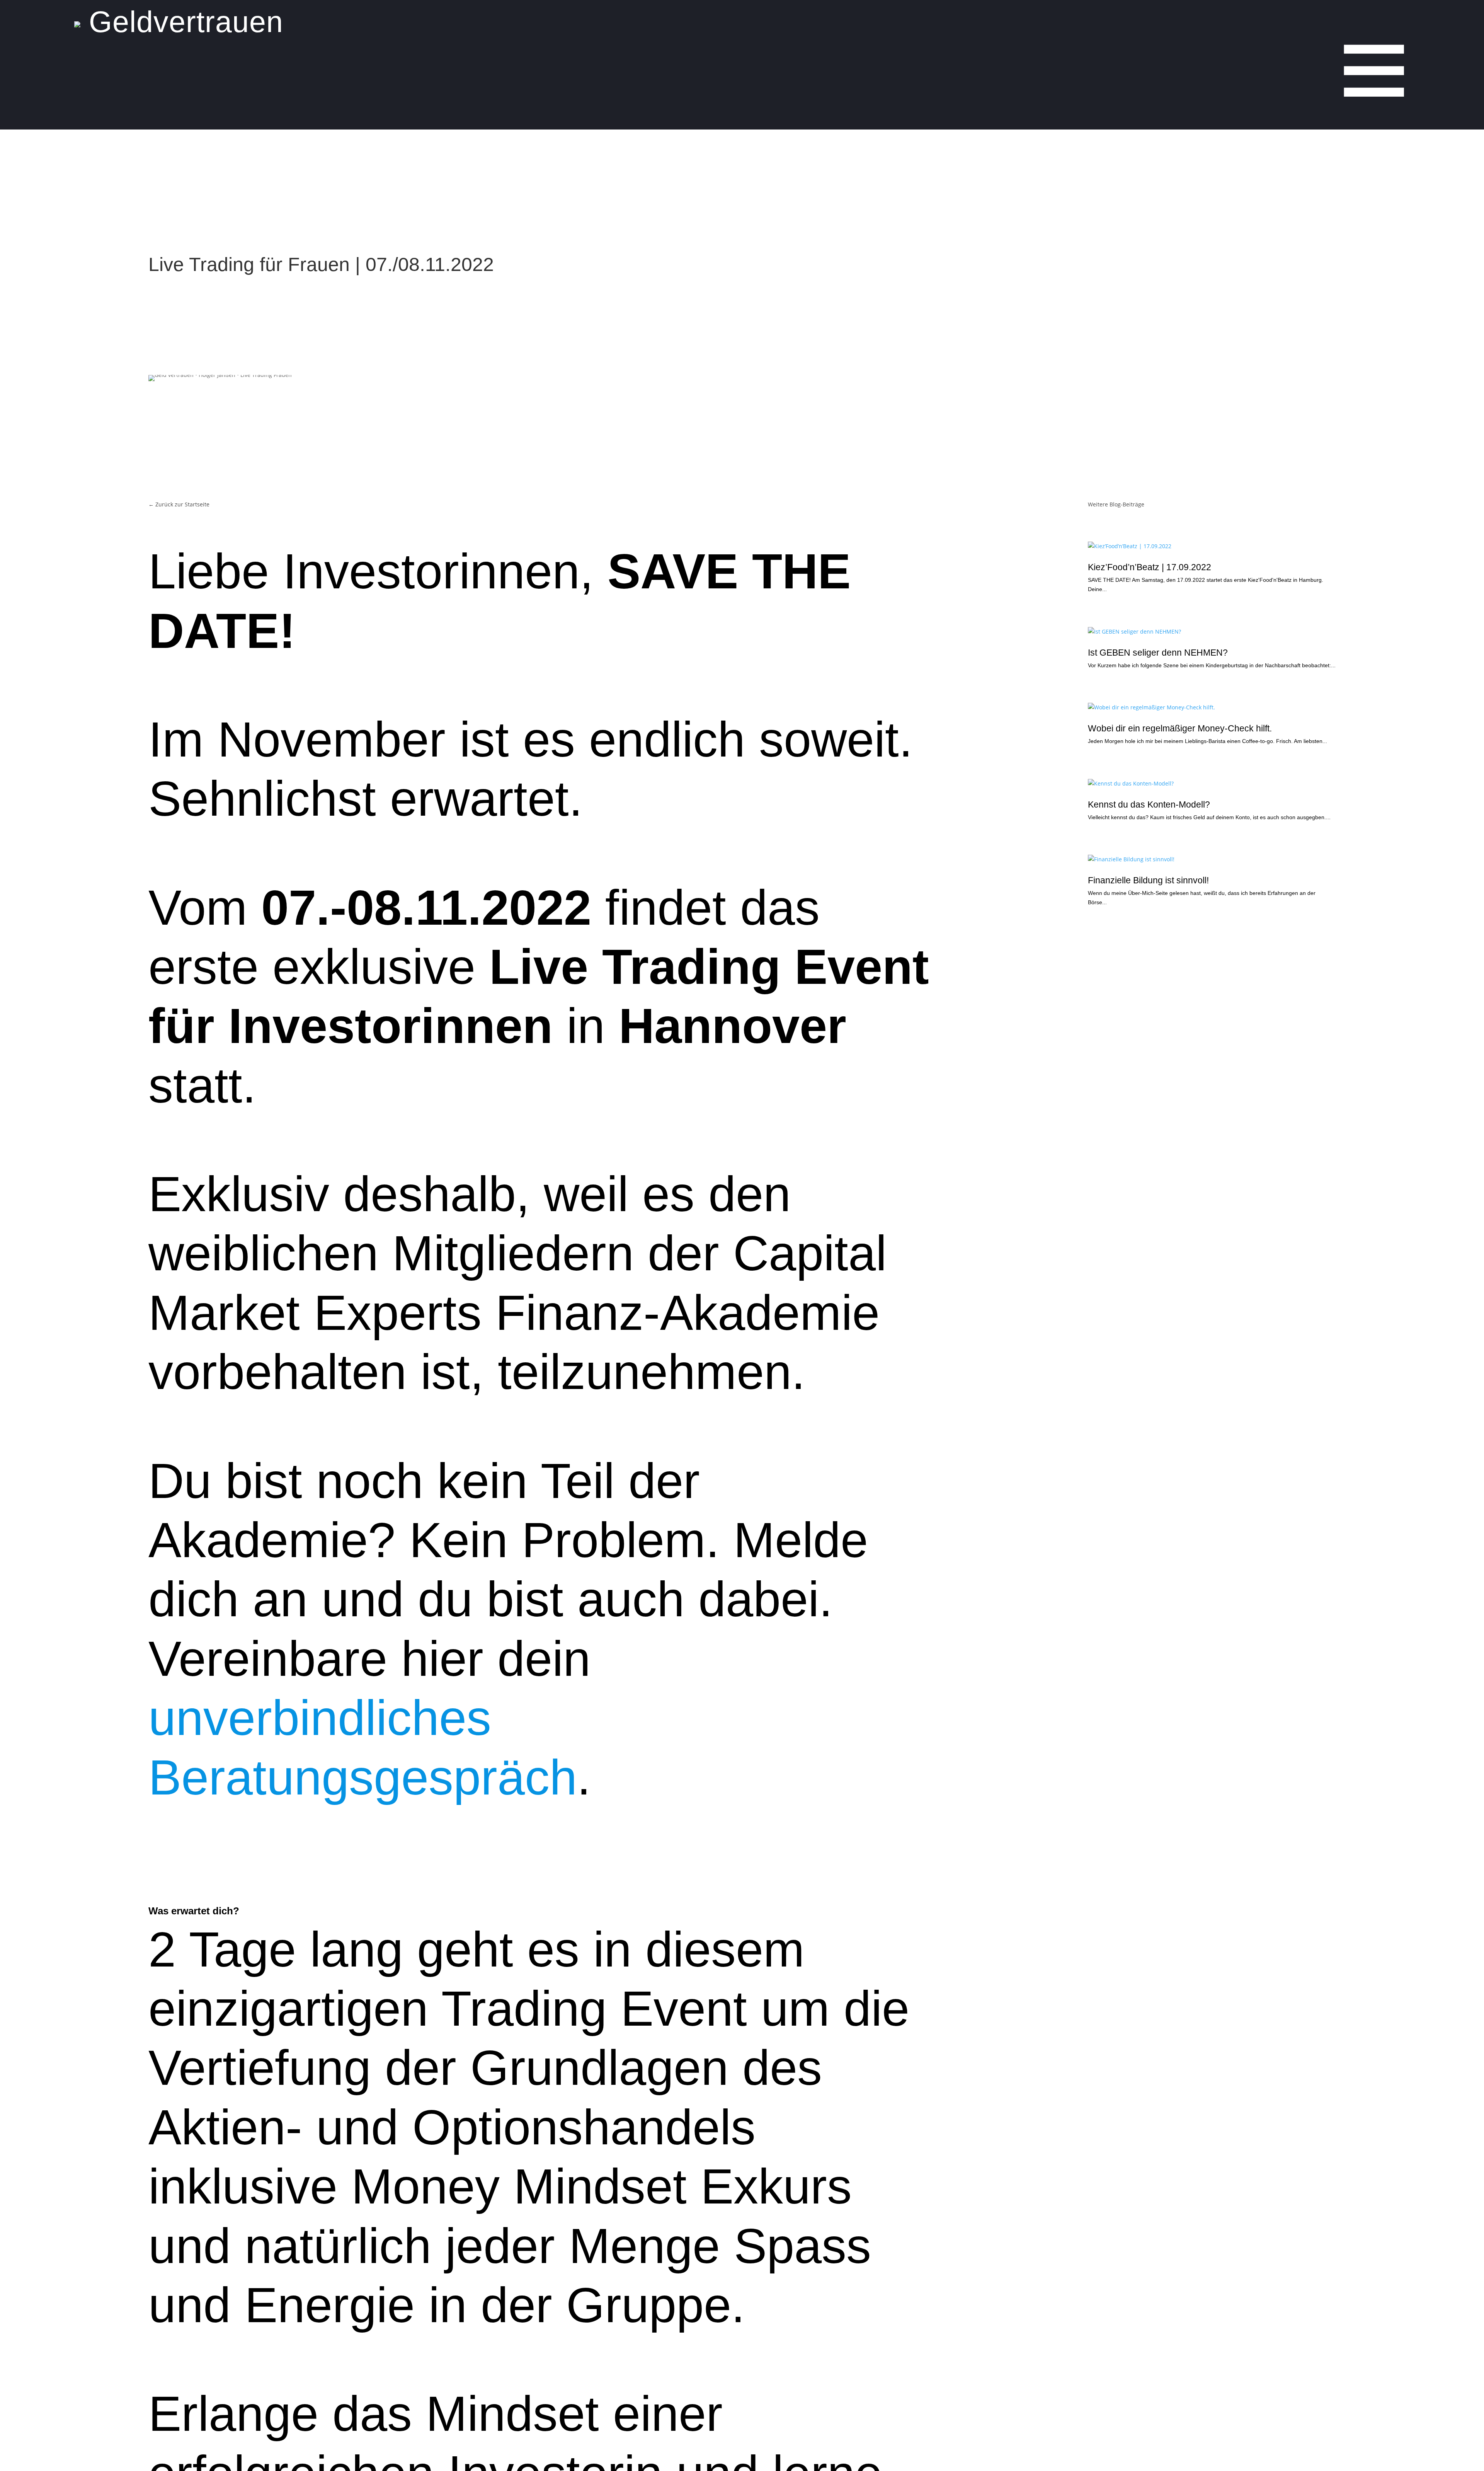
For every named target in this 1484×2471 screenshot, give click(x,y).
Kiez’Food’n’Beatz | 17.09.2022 (1150, 567)
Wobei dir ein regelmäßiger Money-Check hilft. (1180, 728)
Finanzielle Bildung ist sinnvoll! (1148, 880)
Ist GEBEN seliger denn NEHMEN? (1158, 653)
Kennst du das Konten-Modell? (1149, 804)
